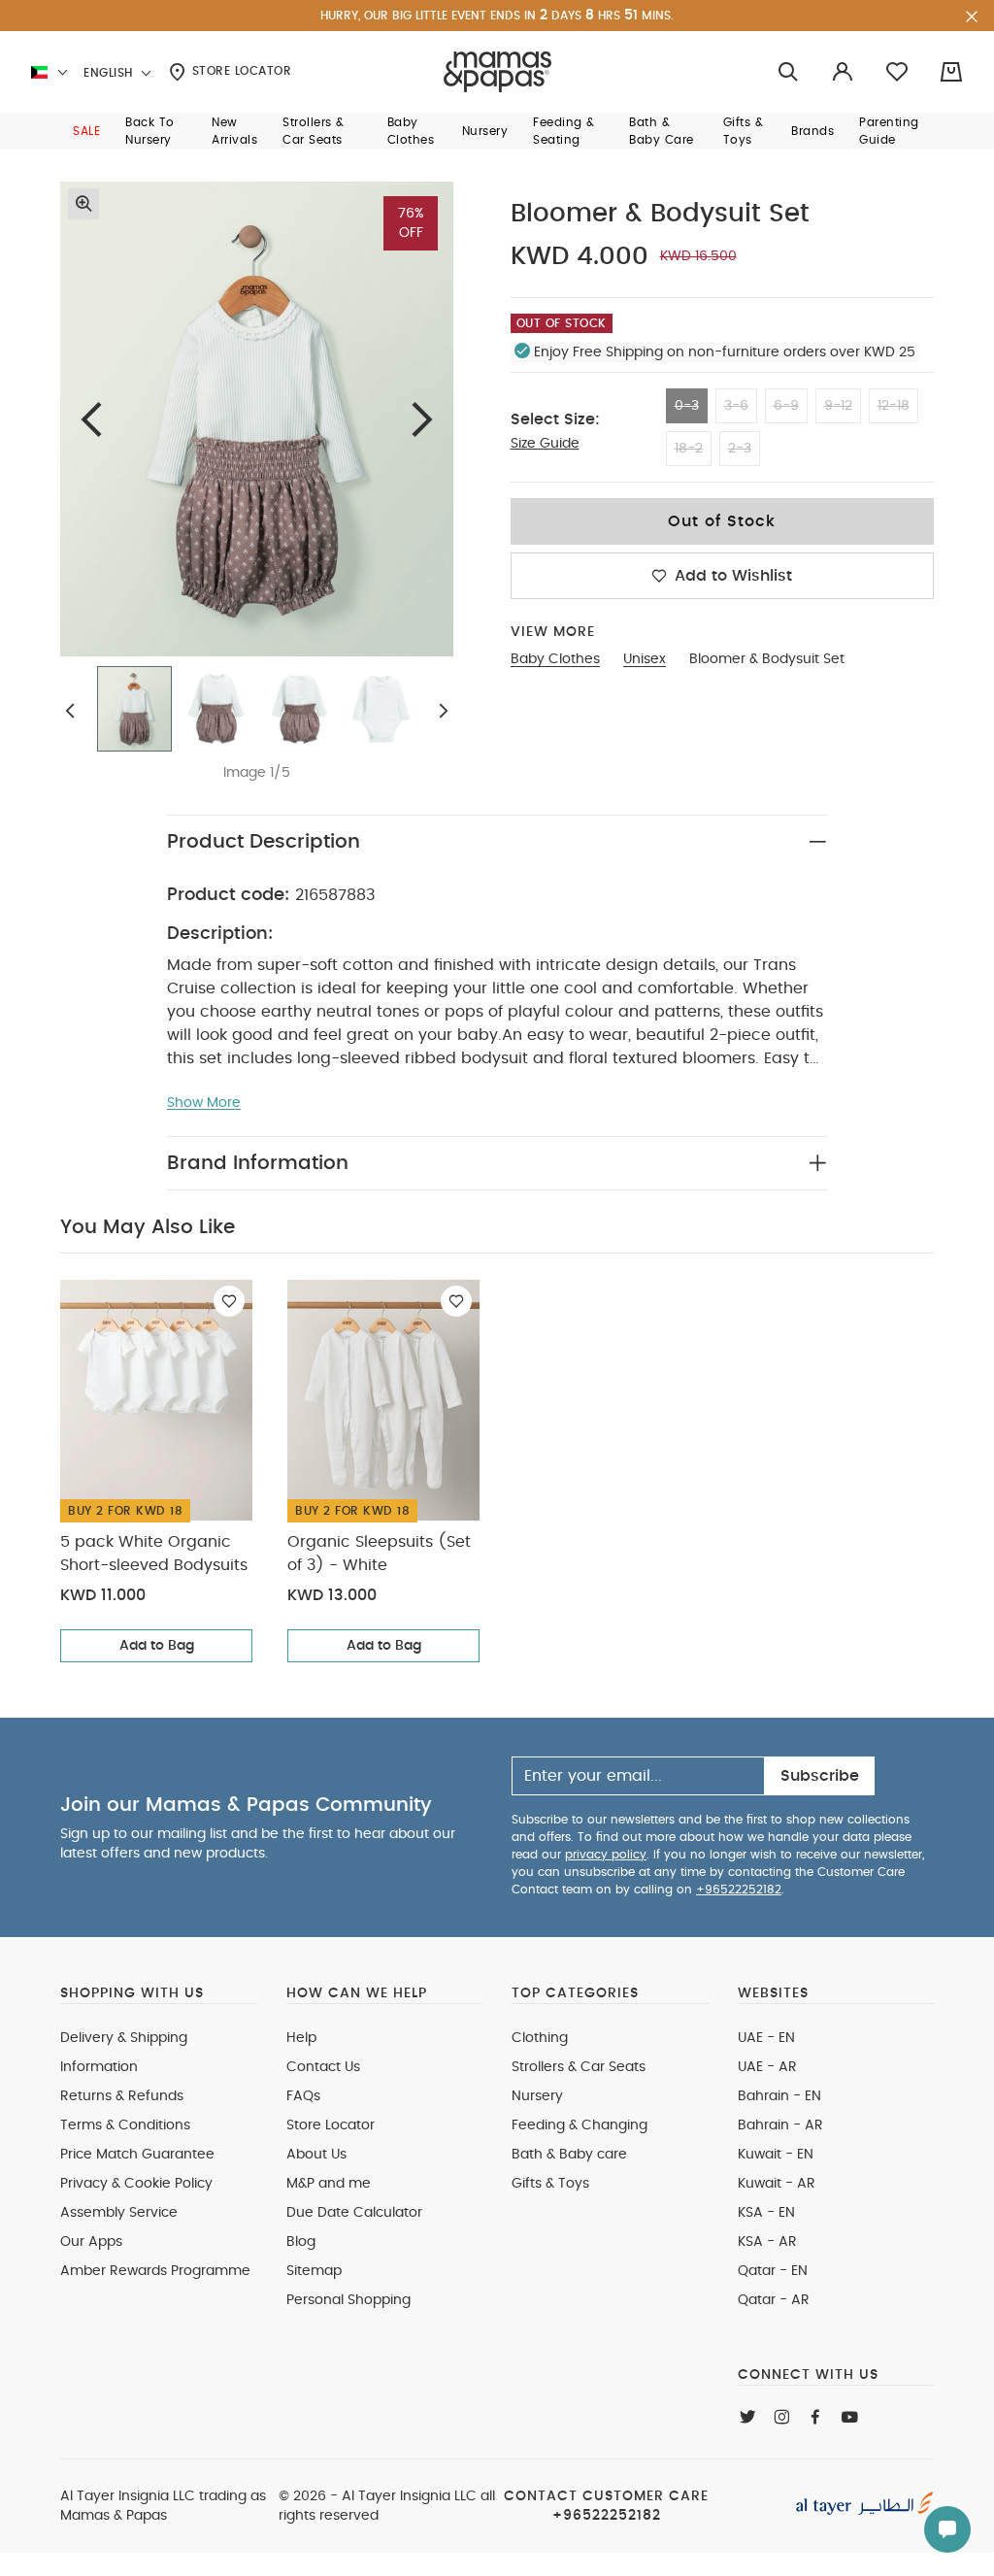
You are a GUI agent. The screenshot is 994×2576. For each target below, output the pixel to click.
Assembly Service (119, 2213)
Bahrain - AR (780, 2125)
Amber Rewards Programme (155, 2271)
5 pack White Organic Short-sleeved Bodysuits (154, 1554)
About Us (316, 2155)
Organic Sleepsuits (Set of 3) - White (379, 1554)
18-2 (689, 449)
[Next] (422, 419)
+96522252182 (739, 1890)
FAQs (303, 2096)
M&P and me (329, 2184)
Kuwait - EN (776, 2155)
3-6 (736, 406)
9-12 (838, 406)
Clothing (540, 2038)
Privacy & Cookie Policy (136, 2184)
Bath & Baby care (569, 2155)
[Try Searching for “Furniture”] (788, 72)
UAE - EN (766, 2038)
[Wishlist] (229, 1301)
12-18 (894, 406)
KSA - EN (766, 2213)
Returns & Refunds (122, 2096)
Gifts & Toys (550, 2184)
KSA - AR (767, 2242)
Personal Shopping (348, 2300)
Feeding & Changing (580, 2125)
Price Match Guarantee (137, 2155)
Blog (301, 2242)
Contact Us (323, 2067)
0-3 (687, 406)
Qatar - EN (773, 2271)
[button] (86, 131)
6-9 (786, 406)
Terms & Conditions (125, 2125)
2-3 (740, 449)
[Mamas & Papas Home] (497, 72)
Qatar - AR (774, 2300)
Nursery (537, 2096)
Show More (204, 1103)
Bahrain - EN (779, 2096)
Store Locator (239, 71)
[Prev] (91, 419)
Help (301, 2038)
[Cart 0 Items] (951, 72)
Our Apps (91, 2242)
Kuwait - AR (777, 2184)
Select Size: (555, 419)
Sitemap (314, 2271)
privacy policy (606, 1855)
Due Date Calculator (354, 2213)
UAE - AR (767, 2067)
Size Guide (545, 444)
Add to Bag (157, 1646)
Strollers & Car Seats (579, 2067)
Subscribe (820, 1776)
